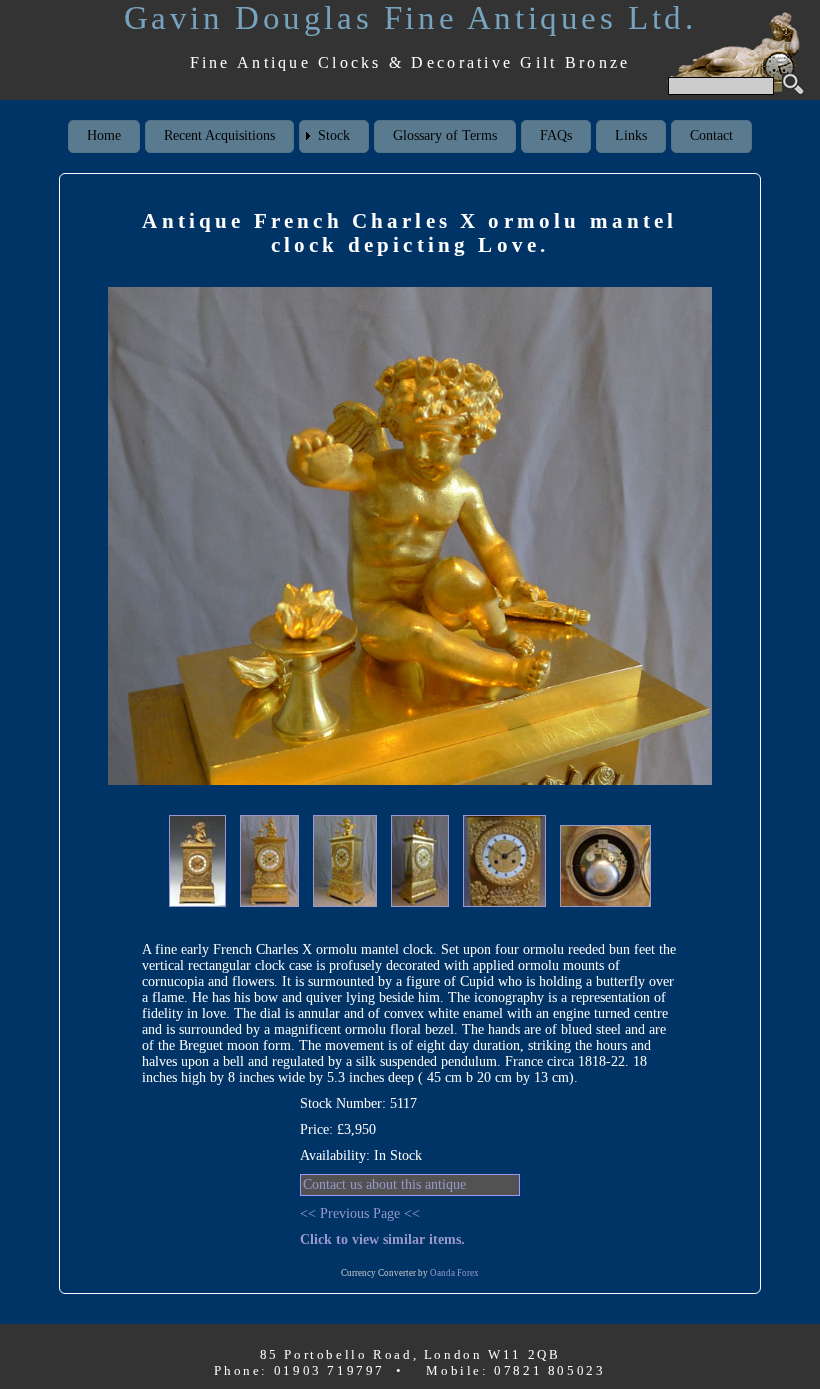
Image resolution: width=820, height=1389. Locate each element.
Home (104, 135)
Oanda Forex (454, 1273)
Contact (711, 135)
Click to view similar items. (382, 1239)
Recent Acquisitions (219, 135)
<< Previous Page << (360, 1213)
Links (631, 135)
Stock (334, 135)
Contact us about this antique (384, 1184)
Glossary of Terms (445, 135)
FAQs (556, 135)
